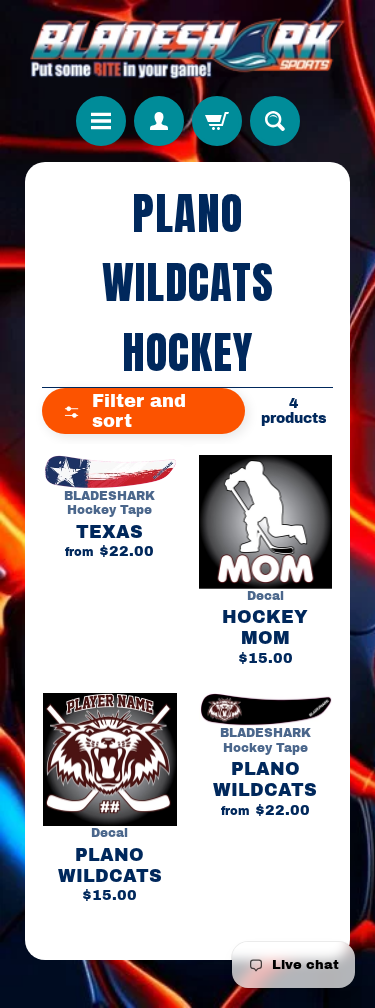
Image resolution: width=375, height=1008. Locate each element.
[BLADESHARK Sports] (187, 48)
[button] (143, 411)
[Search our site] (275, 121)
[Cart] (217, 121)
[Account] (159, 121)
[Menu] (101, 121)
